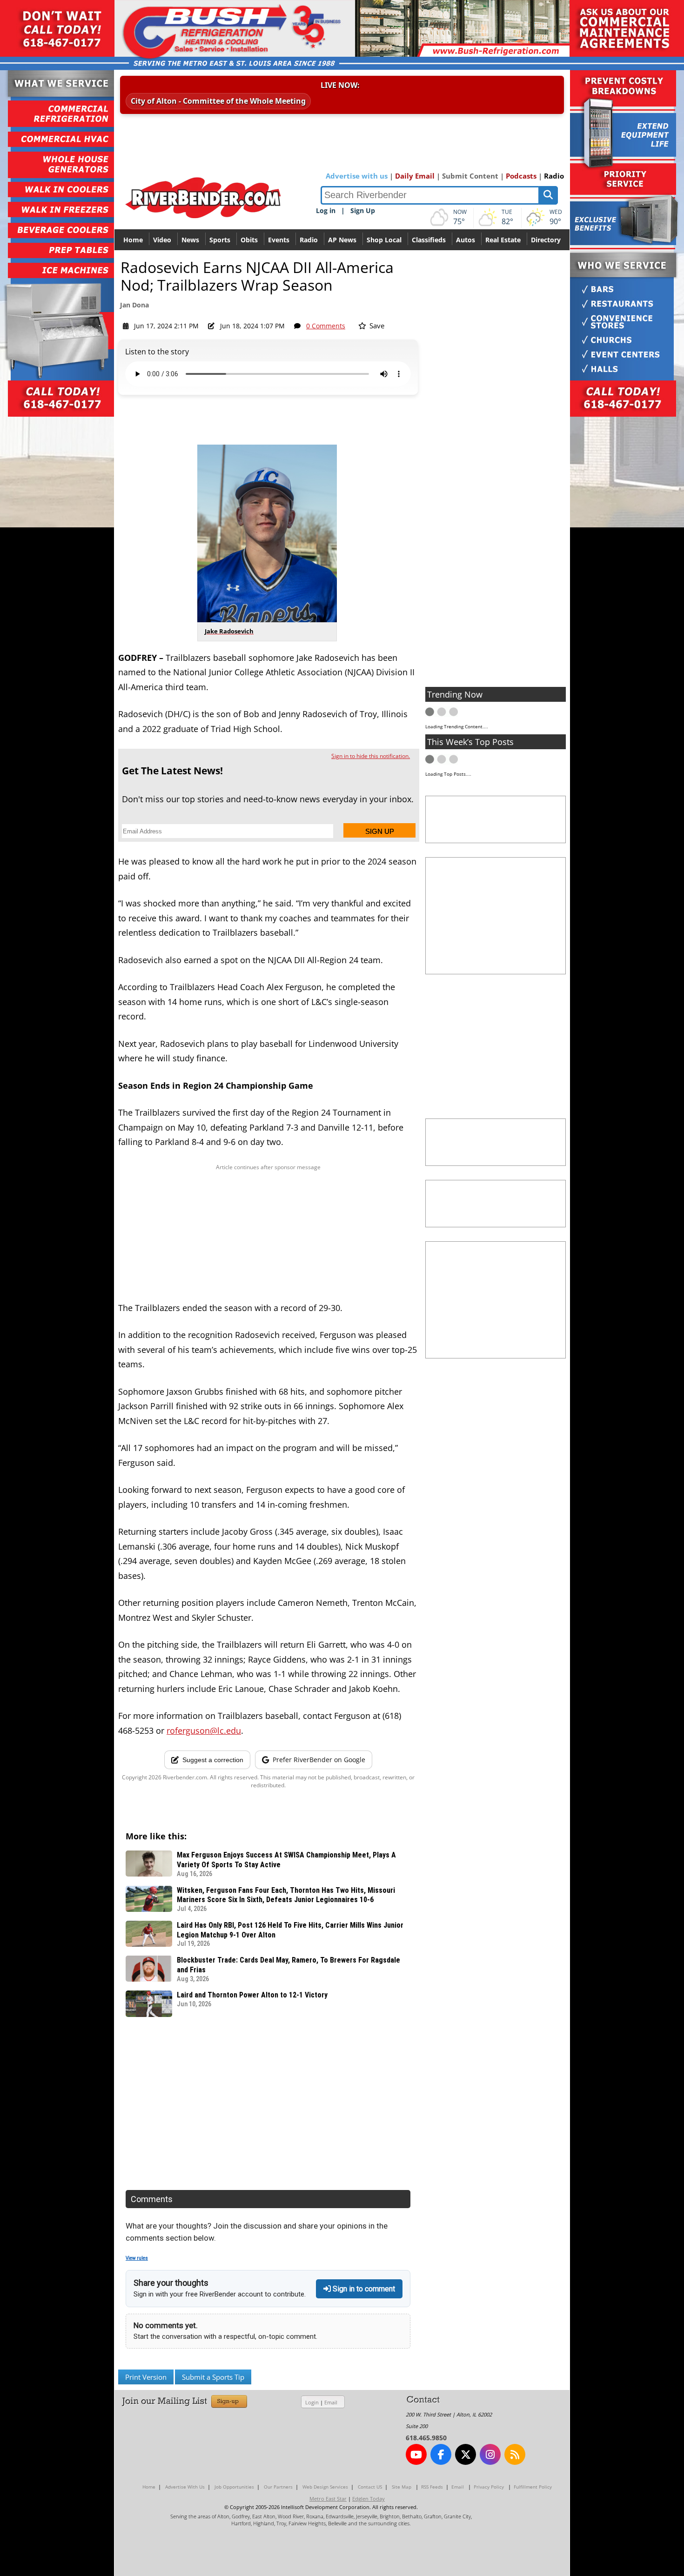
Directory (546, 240)
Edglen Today (369, 2499)
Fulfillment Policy (533, 2487)
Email (331, 2402)
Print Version (146, 2377)
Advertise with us (357, 176)
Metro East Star (328, 2499)
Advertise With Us (185, 2487)
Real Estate (503, 240)
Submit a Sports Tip (213, 2377)
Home (133, 240)
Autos (466, 240)
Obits (249, 240)
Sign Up (363, 210)
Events (279, 240)
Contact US (370, 2487)
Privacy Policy (489, 2487)
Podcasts (521, 176)
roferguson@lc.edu (204, 1731)
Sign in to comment (363, 2289)
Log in (326, 210)
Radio (554, 176)
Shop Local (384, 240)
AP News (342, 240)
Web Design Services (325, 2487)
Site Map (402, 2487)
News (190, 240)
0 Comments (326, 326)
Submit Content (470, 176)
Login (312, 2402)
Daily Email (415, 176)
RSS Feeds (432, 2487)
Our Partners (278, 2487)
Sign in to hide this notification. (371, 756)
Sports (220, 240)
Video (162, 240)
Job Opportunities (234, 2487)
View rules (137, 2258)
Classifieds (429, 240)
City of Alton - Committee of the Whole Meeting (218, 101)
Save (376, 326)
